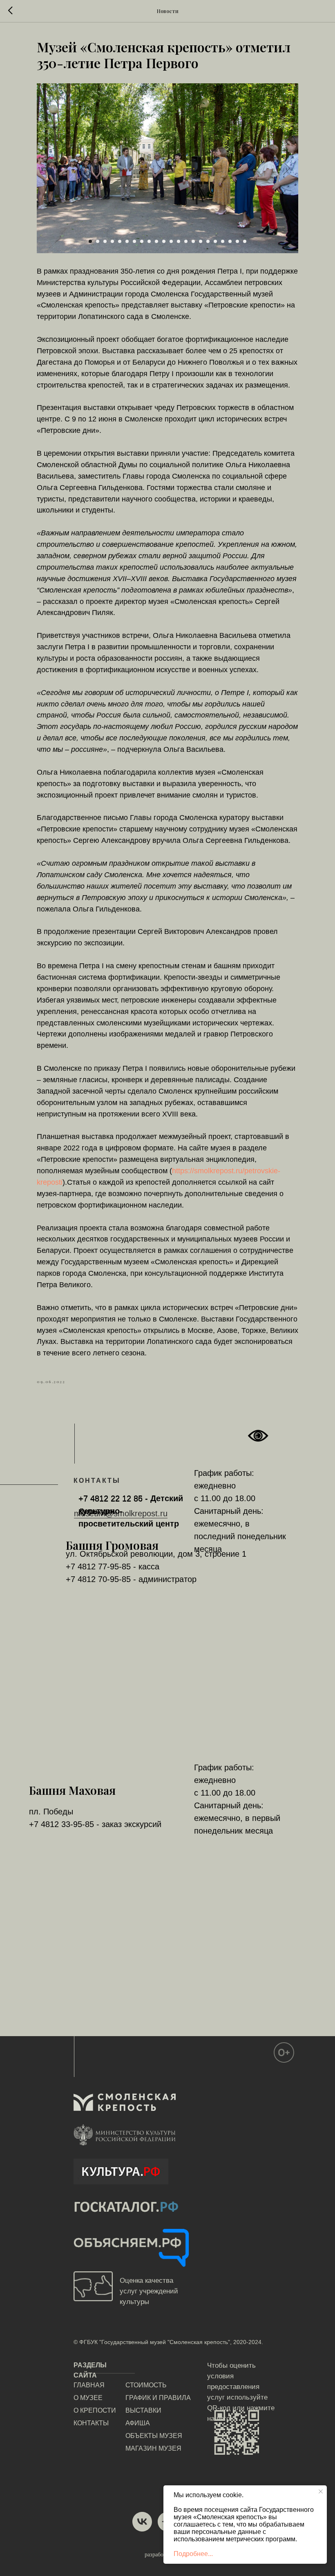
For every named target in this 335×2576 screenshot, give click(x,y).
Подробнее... (193, 2554)
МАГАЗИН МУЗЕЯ (153, 2448)
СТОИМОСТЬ (146, 2385)
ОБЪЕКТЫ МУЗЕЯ (154, 2436)
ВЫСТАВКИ (143, 2410)
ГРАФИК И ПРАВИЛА (158, 2398)
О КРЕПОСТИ (95, 2410)
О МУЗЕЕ (88, 2398)
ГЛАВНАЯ (89, 2385)
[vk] (142, 2522)
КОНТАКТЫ (91, 2423)
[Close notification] (321, 2491)
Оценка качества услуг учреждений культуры (149, 2291)
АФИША (138, 2423)
